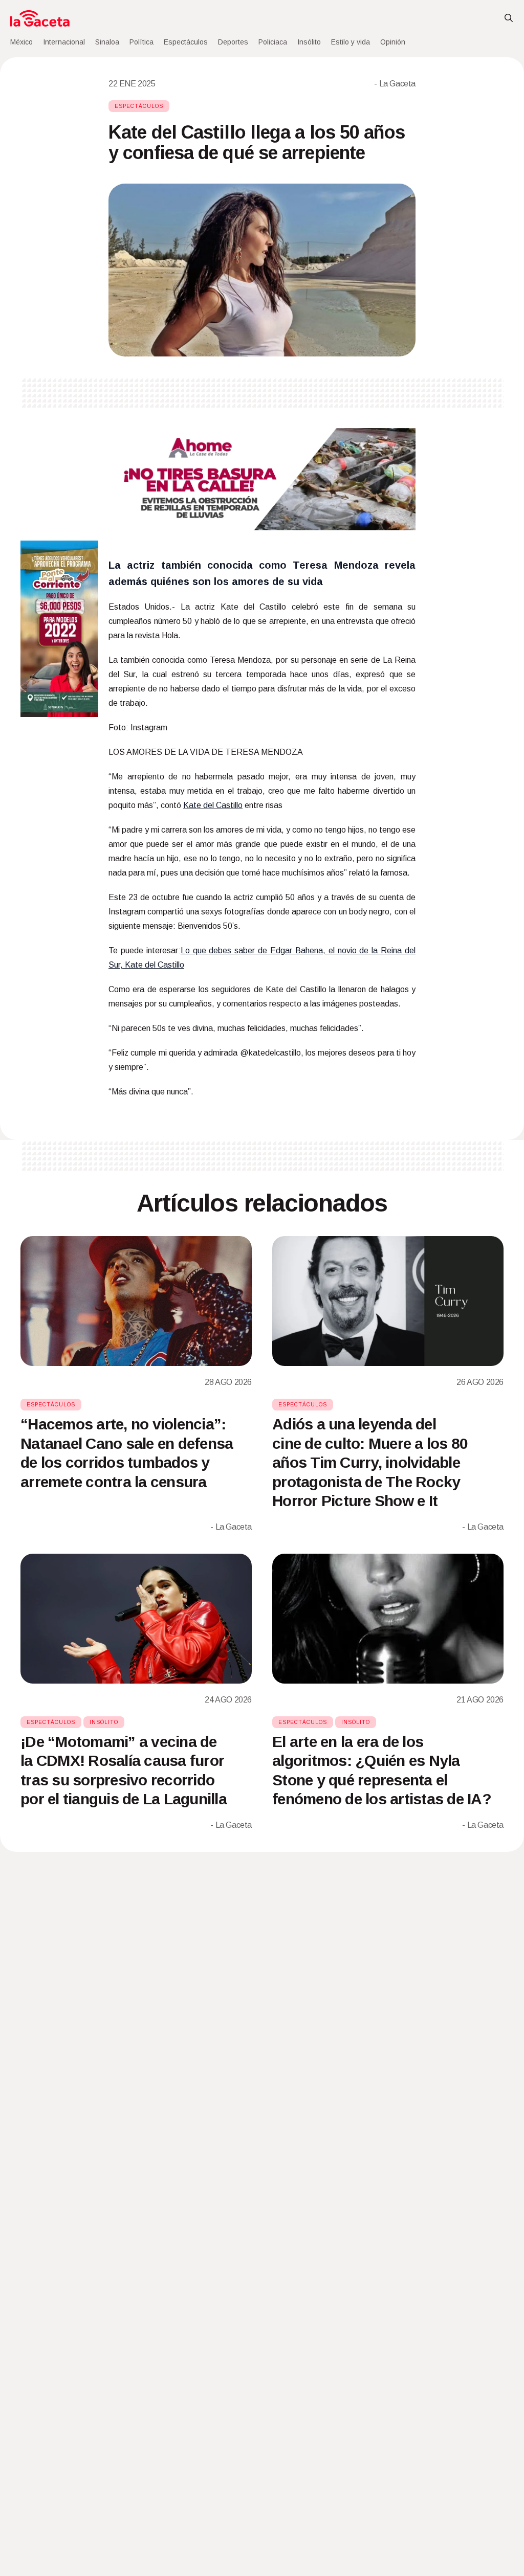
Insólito (309, 42)
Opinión (393, 42)
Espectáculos (186, 42)
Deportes (233, 42)
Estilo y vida (351, 42)
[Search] (509, 18)
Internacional (64, 42)
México (21, 42)
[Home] (40, 18)
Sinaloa (107, 42)
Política (141, 42)
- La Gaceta (395, 84)
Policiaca (273, 42)
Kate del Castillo (213, 805)
